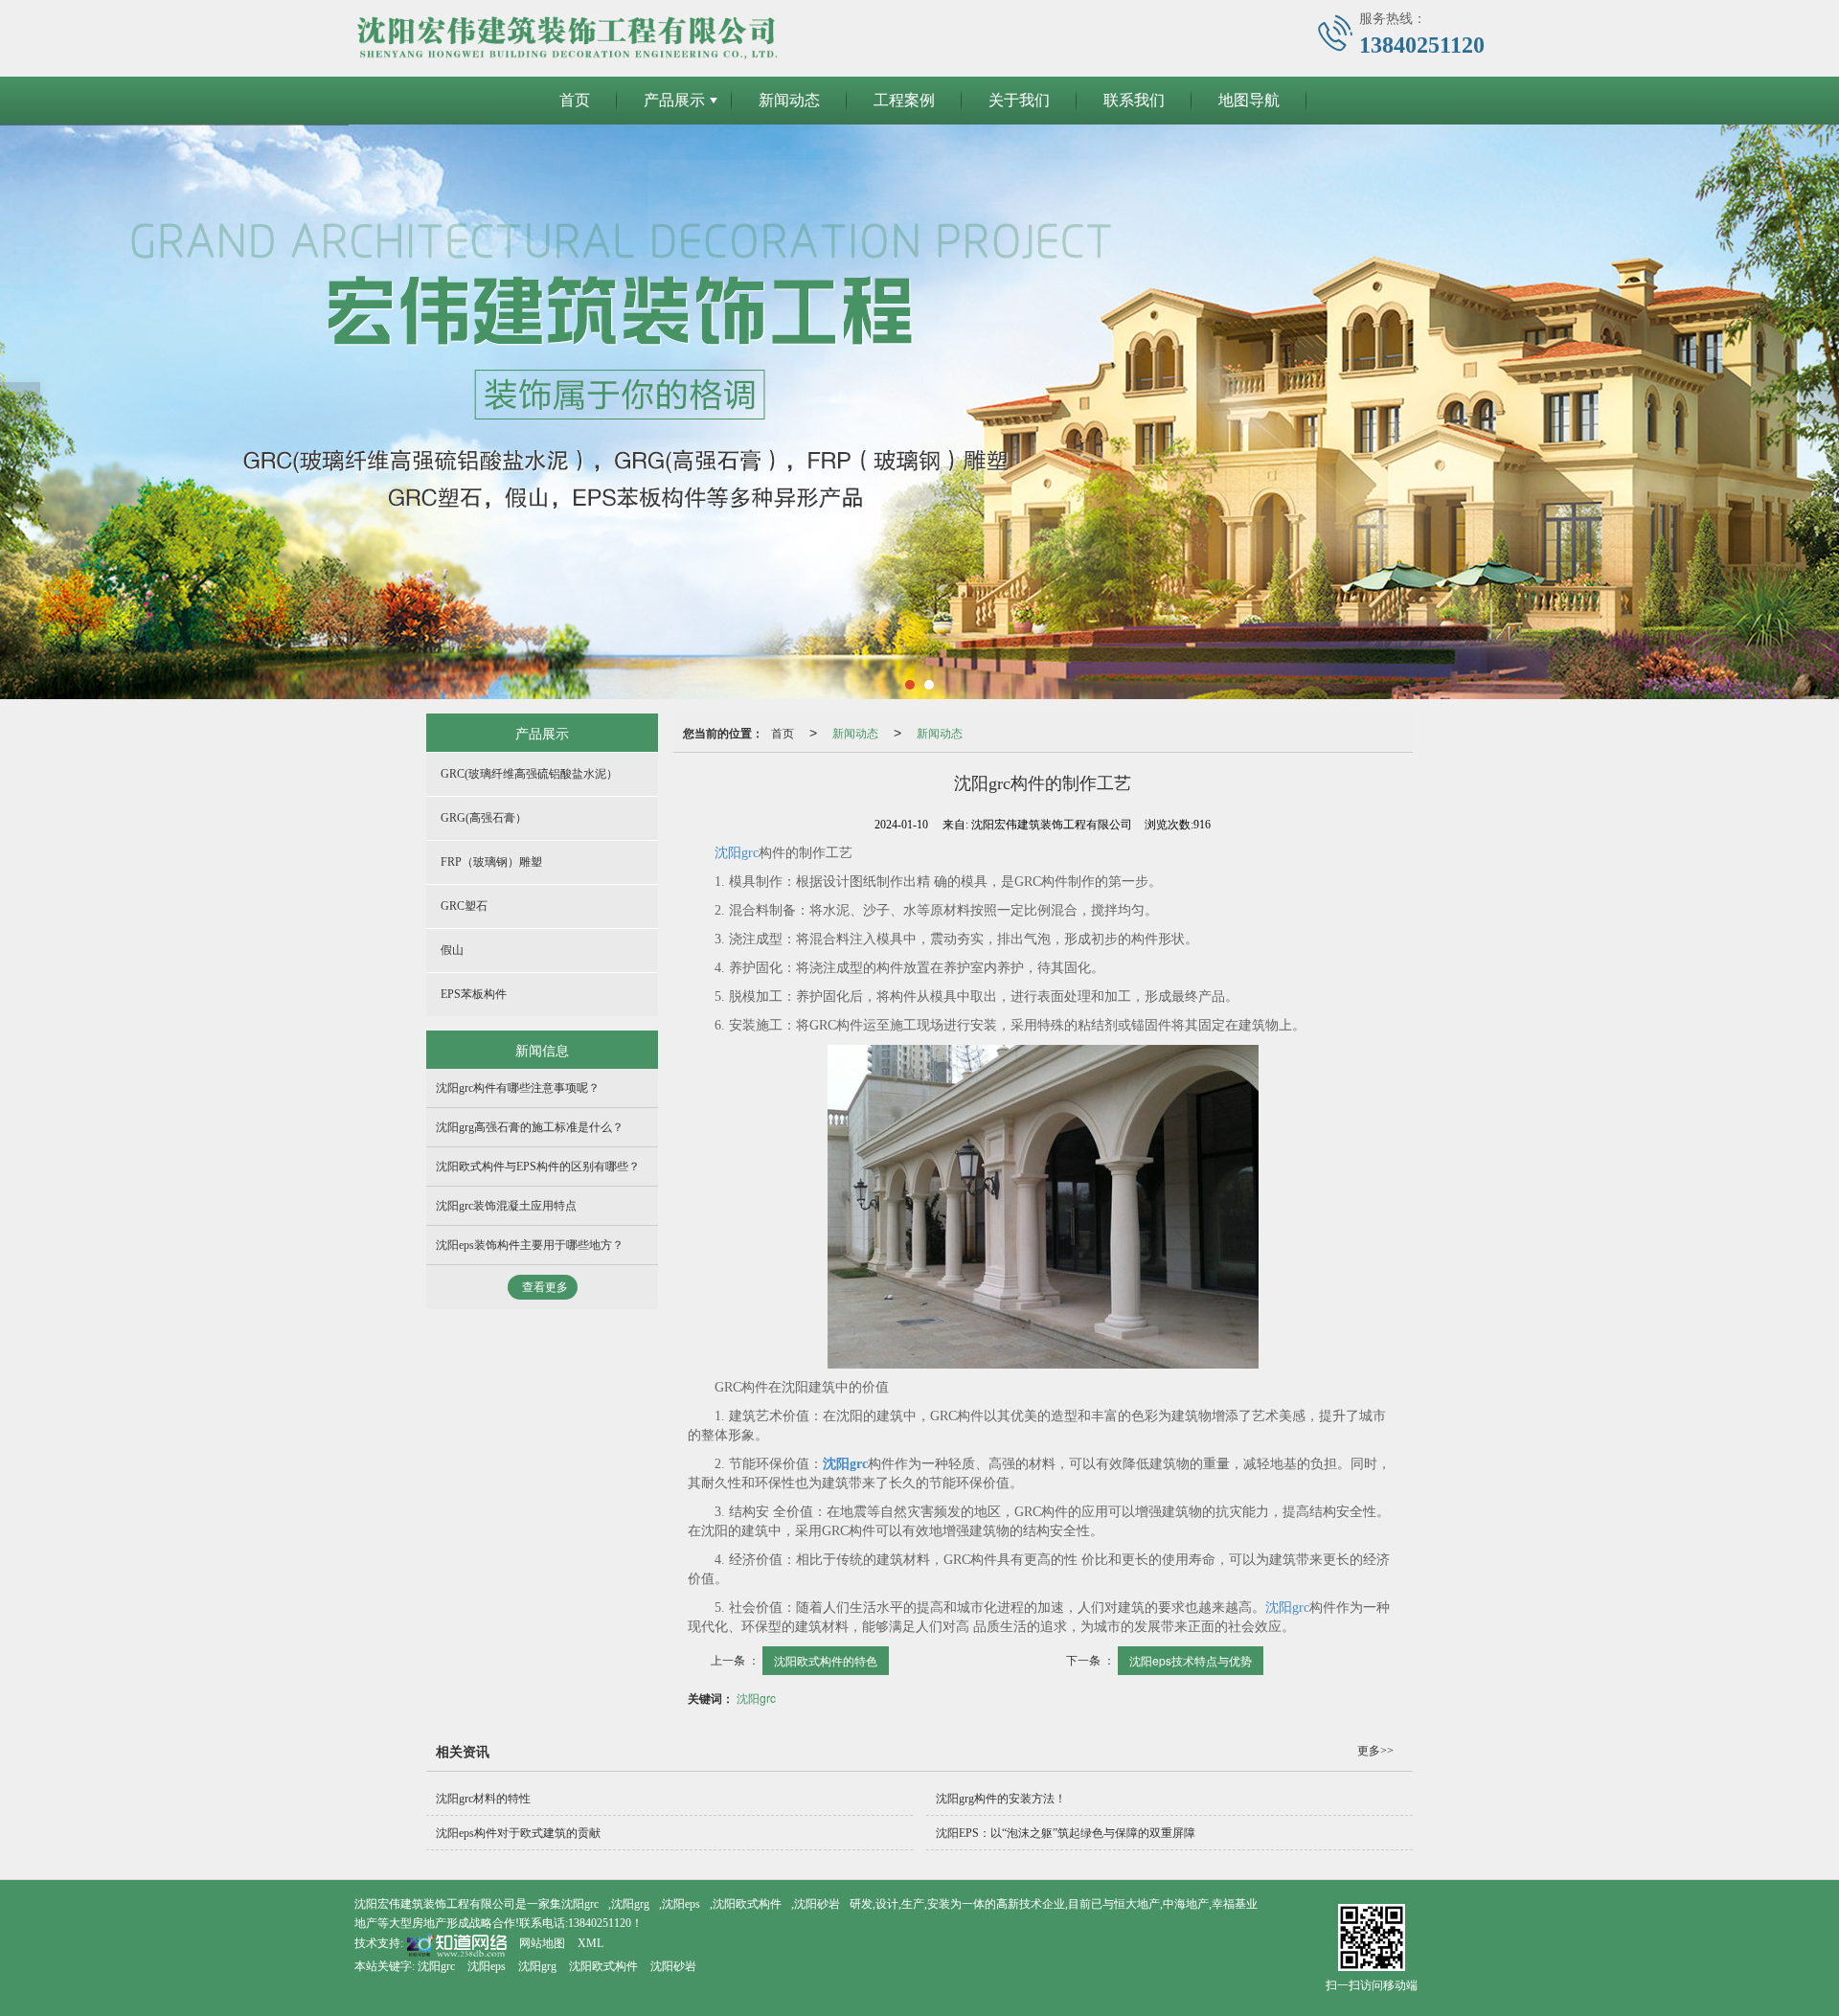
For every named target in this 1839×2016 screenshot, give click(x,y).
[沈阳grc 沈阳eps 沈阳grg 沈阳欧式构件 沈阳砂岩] (919, 412)
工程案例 (904, 100)
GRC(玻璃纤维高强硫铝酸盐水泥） (529, 774)
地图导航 (1249, 100)
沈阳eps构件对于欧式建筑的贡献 (518, 1833)
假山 (452, 950)
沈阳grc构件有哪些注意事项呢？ (518, 1088)
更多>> (1375, 1751)
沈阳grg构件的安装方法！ (1001, 1799)
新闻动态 (789, 100)
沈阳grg (630, 1904)
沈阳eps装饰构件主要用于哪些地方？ (530, 1245)
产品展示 (674, 100)
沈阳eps (681, 1904)
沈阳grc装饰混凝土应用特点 (506, 1206)
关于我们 (1019, 100)
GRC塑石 (464, 906)
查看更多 (545, 1287)
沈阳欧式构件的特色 (826, 1660)
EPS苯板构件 (474, 994)
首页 (575, 100)
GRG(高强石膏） (484, 818)
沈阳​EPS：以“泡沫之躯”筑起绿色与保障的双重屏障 (1066, 1833)
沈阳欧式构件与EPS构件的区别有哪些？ (538, 1167)
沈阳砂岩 (817, 1904)
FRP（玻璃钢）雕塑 (491, 862)
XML (590, 1943)
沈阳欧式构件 (747, 1904)
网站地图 (542, 1943)
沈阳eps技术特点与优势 (1191, 1660)
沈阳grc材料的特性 (483, 1799)
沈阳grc (737, 853)
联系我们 (1134, 100)
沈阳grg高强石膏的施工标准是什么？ (530, 1127)
